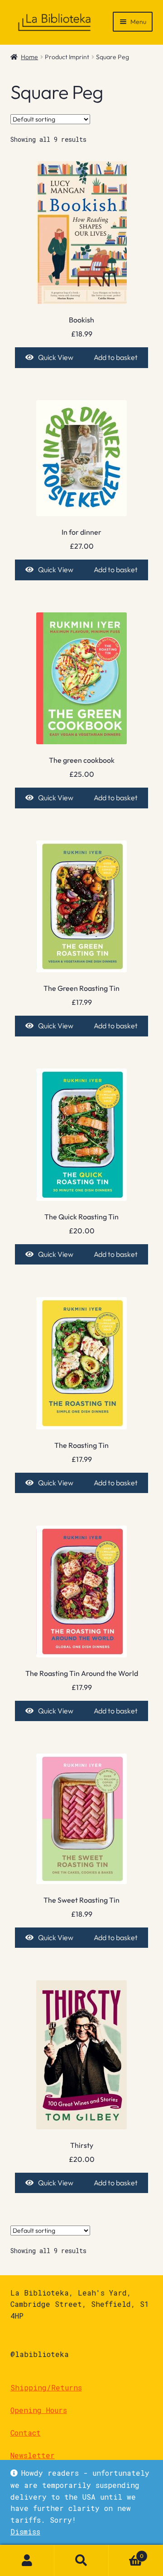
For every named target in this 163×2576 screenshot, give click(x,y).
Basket (126, 2553)
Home (29, 57)
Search (81, 2561)
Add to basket (116, 357)
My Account (27, 2561)
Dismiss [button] (25, 2532)
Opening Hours (39, 2410)
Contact (26, 2433)
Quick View (56, 357)
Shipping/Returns (46, 2387)
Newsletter (33, 2455)
